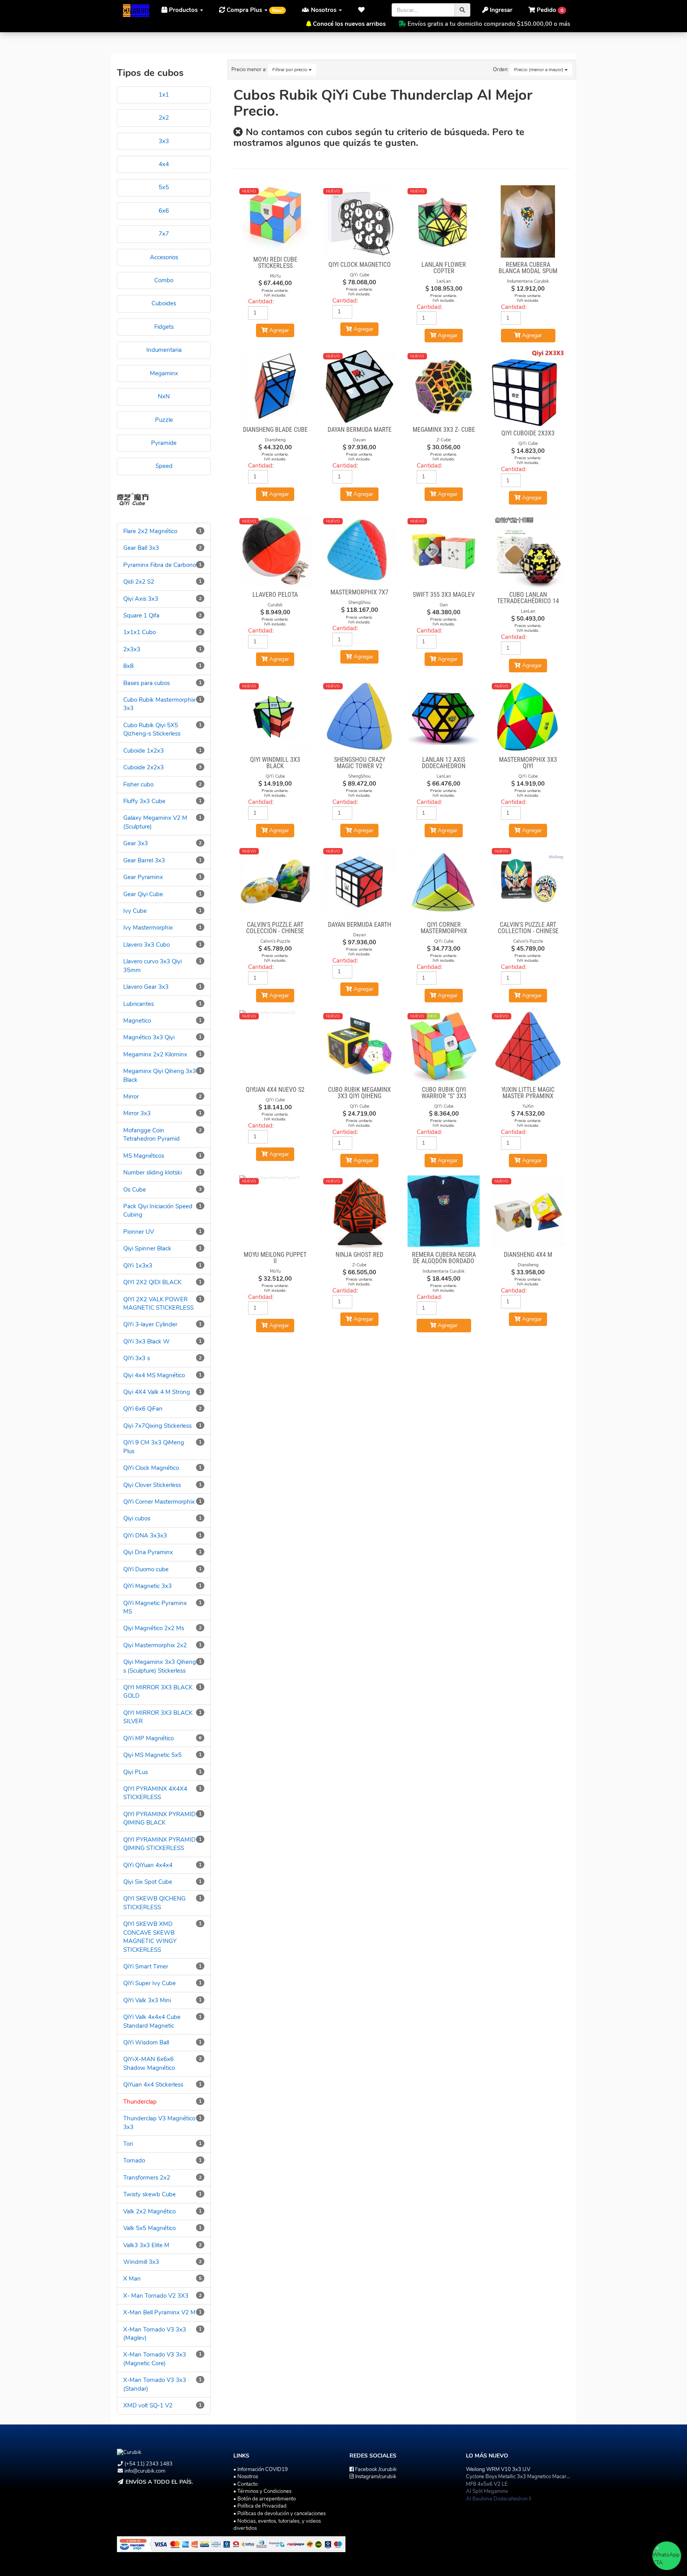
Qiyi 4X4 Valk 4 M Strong (157, 1392)
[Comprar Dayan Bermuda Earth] (359, 881)
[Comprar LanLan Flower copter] (444, 221)
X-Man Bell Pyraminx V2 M (159, 2312)
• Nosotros (246, 2477)
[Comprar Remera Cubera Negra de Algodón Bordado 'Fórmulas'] (444, 1211)
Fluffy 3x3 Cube (144, 801)
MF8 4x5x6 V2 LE (487, 2484)
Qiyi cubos (137, 1518)
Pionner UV (139, 1232)
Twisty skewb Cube (149, 2194)
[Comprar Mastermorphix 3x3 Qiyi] (528, 716)
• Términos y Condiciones (262, 2491)
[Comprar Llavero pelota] (276, 551)
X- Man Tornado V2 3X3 (156, 2296)
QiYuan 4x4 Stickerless (153, 2085)
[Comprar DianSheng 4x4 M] (528, 1211)
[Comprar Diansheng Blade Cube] (276, 386)
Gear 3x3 (136, 843)
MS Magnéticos (144, 1156)
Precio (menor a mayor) (539, 70)
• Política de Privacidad (260, 2506)
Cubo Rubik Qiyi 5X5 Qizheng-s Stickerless (152, 729)
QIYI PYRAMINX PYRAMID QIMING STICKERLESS (159, 1844)
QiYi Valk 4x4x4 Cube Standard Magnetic (152, 2021)
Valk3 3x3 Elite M (146, 2245)
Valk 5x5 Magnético (149, 2228)
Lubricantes (139, 1004)
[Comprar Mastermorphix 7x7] (359, 550)
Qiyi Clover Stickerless (152, 1485)
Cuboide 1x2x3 (144, 751)
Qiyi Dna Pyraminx (148, 1552)
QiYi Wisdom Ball (146, 2042)
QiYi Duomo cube (146, 1569)
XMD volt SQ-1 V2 (148, 2405)
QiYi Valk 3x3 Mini (147, 2000)
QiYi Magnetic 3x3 (147, 1586)
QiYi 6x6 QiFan (143, 1409)
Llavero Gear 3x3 (146, 987)
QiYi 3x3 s (137, 1358)
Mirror (131, 1097)
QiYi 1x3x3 (138, 1266)
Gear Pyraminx (143, 877)
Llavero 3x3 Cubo (147, 945)
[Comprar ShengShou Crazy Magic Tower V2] (359, 716)
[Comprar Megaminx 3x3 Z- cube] (444, 386)
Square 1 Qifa (141, 615)
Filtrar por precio (290, 70)
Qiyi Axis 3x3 (141, 599)
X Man (132, 2279)
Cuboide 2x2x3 (144, 767)
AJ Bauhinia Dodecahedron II (499, 2499)
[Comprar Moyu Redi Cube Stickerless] (276, 219)
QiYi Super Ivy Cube (149, 1983)
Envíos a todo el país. (159, 2482)
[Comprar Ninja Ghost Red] (359, 1211)
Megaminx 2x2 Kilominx (155, 1054)
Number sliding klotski (152, 1172)
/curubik (376, 2469)
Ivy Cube (135, 911)
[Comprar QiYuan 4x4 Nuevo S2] (276, 1046)
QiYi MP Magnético (148, 1738)
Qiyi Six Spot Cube (148, 1882)
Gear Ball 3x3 (141, 548)
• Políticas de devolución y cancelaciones (279, 2514)
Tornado (134, 2161)
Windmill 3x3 (141, 2262)
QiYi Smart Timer (146, 1966)
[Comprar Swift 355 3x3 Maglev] (444, 551)
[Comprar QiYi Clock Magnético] (359, 221)
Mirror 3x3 (137, 1113)
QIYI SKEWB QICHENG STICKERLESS (154, 1903)
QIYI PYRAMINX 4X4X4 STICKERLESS (155, 1793)
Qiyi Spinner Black (147, 1248)
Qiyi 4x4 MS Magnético (154, 1375)
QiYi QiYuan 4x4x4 (148, 1865)
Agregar (531, 335)
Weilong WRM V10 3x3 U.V (498, 2469)
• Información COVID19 (261, 2469)
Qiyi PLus (136, 1772)
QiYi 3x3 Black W (147, 1341)
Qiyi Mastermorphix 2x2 (155, 1645)
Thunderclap (140, 2102)
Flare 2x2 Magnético (150, 531)
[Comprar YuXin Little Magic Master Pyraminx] (528, 1046)
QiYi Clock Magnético (151, 1468)
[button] (364, 10)
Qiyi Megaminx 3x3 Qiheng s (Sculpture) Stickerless (160, 1666)
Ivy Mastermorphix (148, 928)
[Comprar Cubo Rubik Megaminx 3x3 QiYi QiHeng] (359, 1046)
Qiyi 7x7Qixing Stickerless (157, 1426)
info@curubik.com (145, 2471)
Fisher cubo (138, 784)
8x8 (128, 666)
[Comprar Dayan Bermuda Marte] (359, 386)
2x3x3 (132, 649)
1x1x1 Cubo (140, 632)
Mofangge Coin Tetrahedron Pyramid (151, 1135)
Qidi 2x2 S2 (139, 582)
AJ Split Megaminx (487, 2491)
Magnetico (137, 1021)
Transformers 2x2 (147, 2178)
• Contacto (245, 2484)
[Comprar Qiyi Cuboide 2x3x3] (528, 388)
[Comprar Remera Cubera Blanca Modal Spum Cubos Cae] (528, 221)
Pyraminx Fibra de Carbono (160, 565)
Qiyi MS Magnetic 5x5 (152, 1755)
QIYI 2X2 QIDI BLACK (152, 1282)
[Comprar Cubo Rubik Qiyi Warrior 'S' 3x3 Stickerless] (444, 1046)
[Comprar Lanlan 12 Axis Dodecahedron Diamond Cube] (444, 716)
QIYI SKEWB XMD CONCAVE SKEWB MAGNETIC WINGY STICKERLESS (150, 1937)
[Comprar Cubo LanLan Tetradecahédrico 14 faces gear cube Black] (528, 551)
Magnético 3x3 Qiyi (149, 1037)
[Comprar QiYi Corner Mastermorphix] (444, 881)
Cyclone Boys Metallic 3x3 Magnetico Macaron (519, 2477)
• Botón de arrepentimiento (265, 2499)
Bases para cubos (147, 683)
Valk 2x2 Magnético (149, 2211)
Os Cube (135, 1190)
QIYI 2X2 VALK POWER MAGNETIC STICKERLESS (158, 1304)
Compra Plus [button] (254, 10)
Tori (128, 2144)
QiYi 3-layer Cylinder (150, 1324)
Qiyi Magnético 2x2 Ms (154, 1628)
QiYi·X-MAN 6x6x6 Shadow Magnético (149, 2063)
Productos (183, 10)
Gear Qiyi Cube (143, 894)
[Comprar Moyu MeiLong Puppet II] (276, 1211)
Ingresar (500, 10)
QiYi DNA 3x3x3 (145, 1536)
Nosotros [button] (324, 10)
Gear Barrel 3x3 (144, 860)
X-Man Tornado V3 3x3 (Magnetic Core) (155, 2359)
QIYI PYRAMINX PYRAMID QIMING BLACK (159, 1818)
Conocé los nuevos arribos (349, 24)
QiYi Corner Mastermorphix (159, 1502)
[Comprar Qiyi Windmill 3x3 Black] (276, 716)
